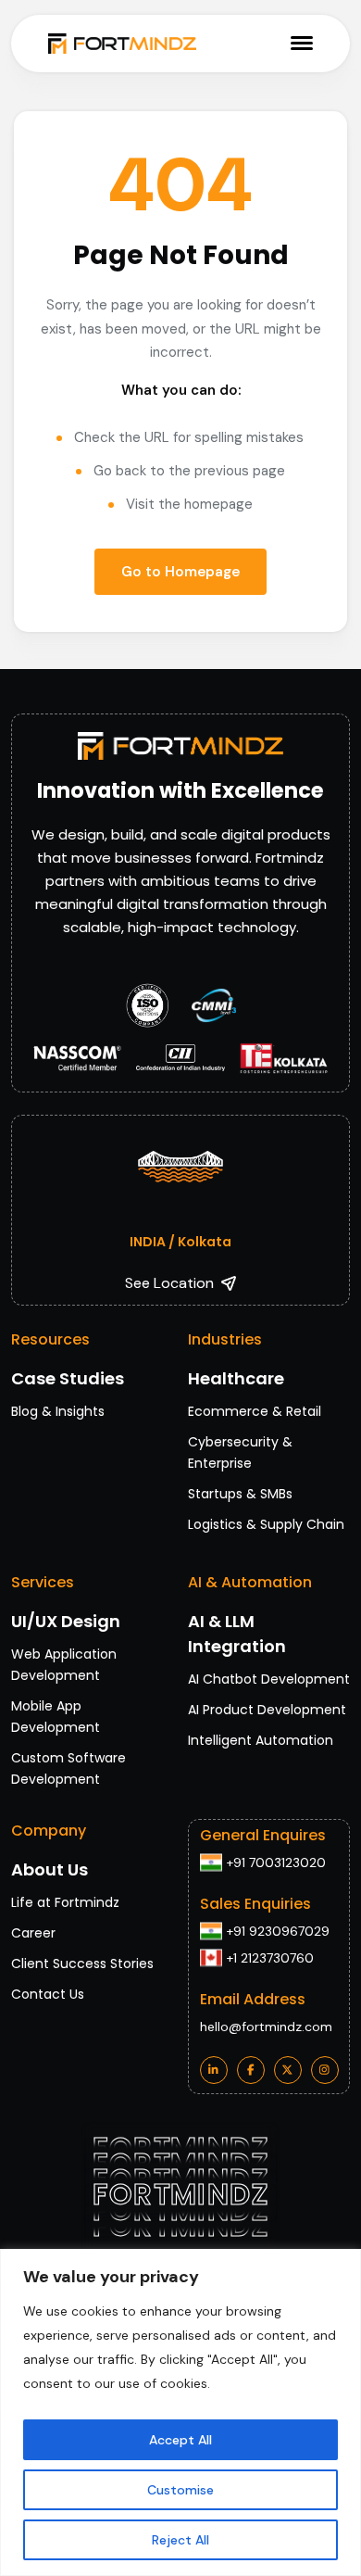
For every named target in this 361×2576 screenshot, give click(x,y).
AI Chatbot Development (269, 1679)
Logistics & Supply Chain (266, 1524)
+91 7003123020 (276, 1863)
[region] (180, 2412)
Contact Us (48, 1994)
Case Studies (68, 1378)
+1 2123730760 (270, 1958)
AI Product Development (267, 1710)
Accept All (180, 2440)
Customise (180, 2490)
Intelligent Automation (261, 1740)
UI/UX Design (66, 1621)
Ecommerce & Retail (255, 1411)
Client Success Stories (82, 1964)
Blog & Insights (58, 1411)
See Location (169, 1283)
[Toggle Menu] (302, 43)
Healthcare (236, 1378)
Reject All (180, 2540)
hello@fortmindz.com (266, 2027)
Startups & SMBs (240, 1494)
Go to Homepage (180, 572)
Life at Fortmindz (65, 1902)
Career (33, 1933)
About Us (50, 1869)
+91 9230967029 (278, 1931)
